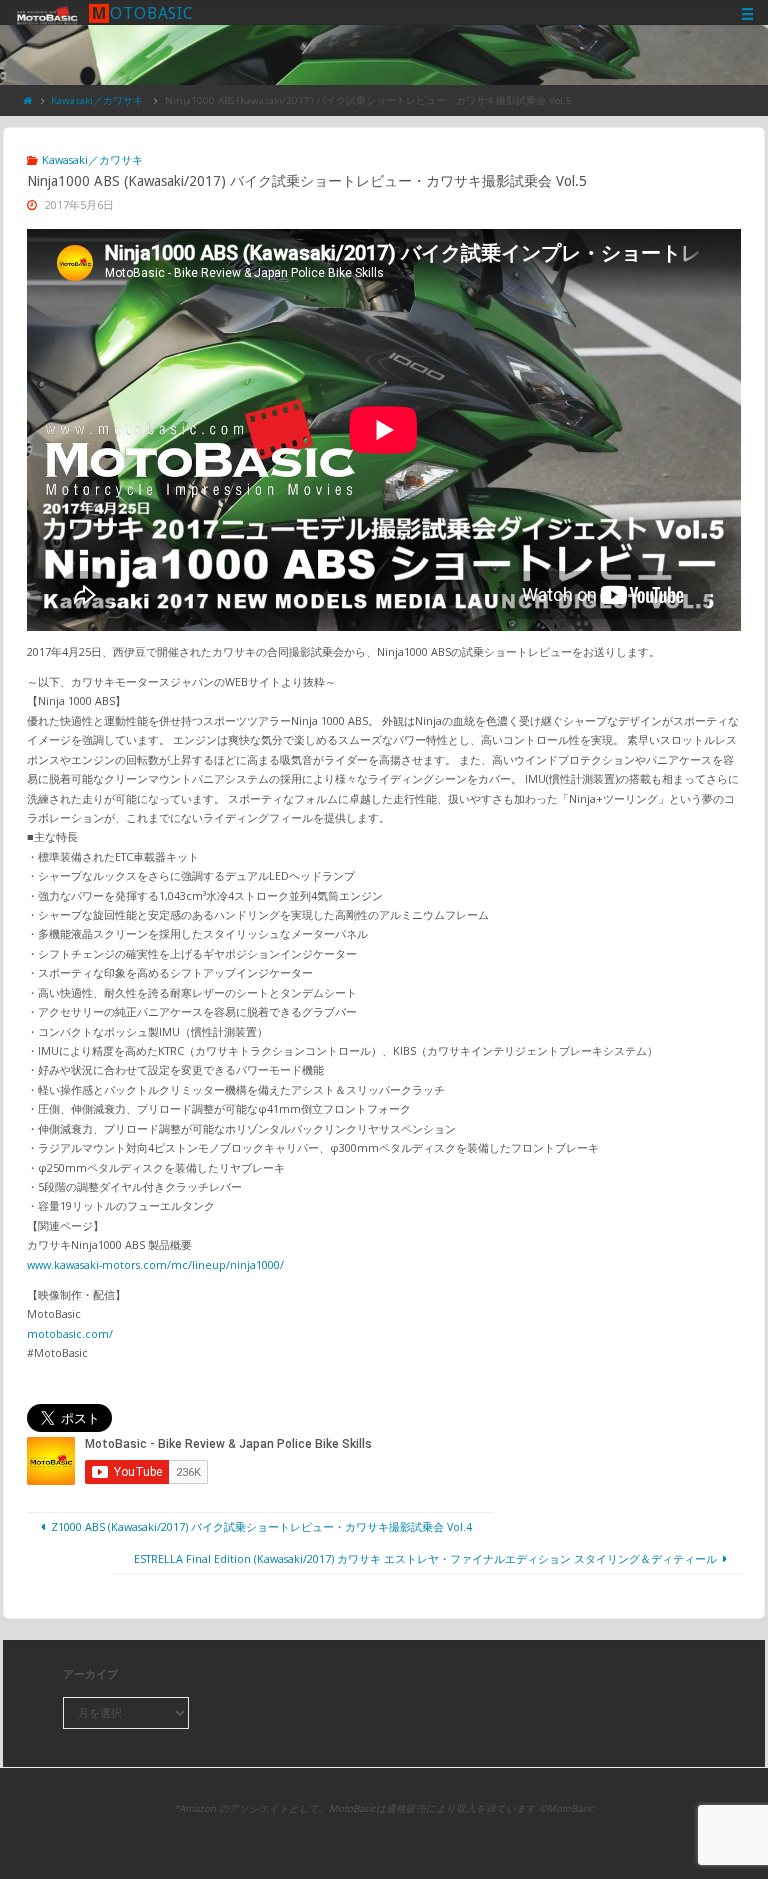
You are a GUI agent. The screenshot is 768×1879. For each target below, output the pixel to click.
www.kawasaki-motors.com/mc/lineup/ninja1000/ (155, 1264)
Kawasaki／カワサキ (97, 100)
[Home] (28, 100)
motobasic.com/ (70, 1333)
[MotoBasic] (47, 13)
